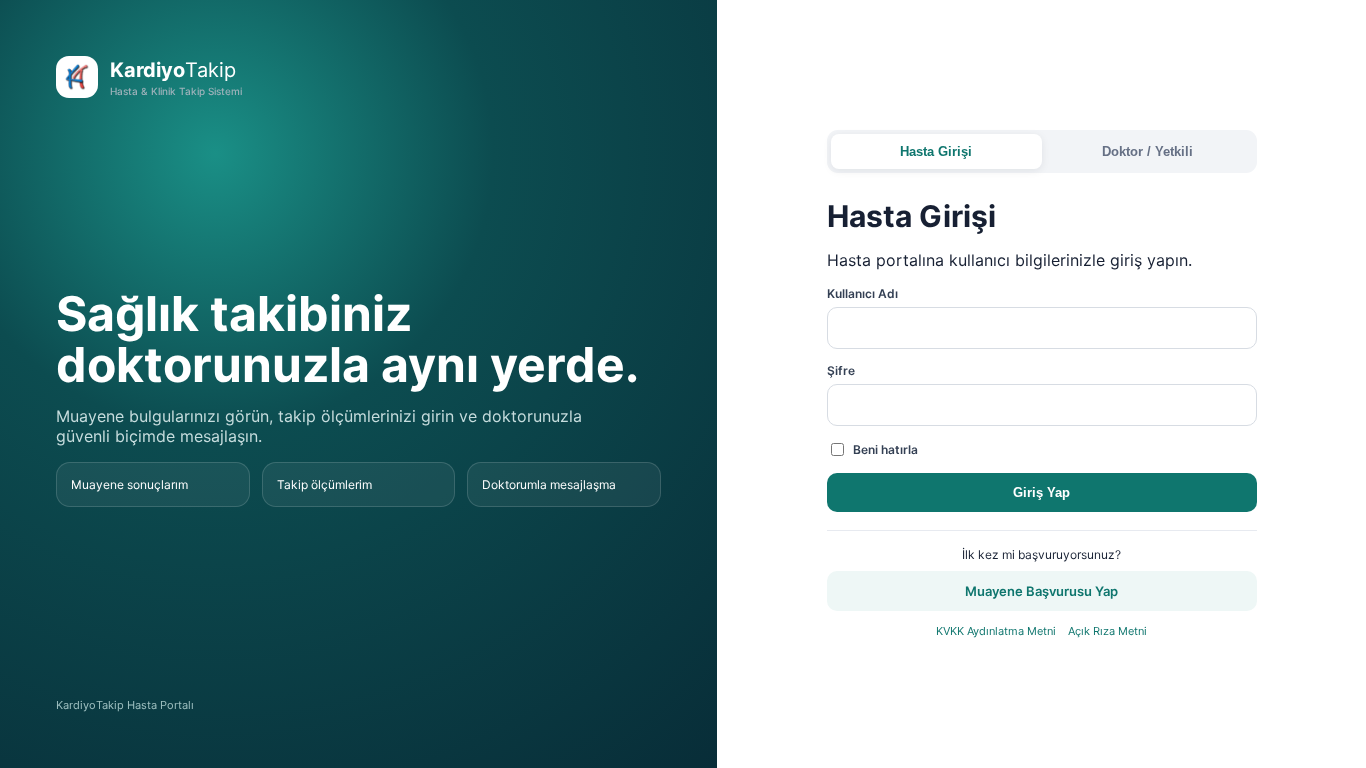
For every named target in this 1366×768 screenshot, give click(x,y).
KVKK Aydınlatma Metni (996, 631)
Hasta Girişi (936, 151)
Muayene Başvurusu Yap (1041, 591)
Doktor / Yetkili (1147, 151)
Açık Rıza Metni (1107, 631)
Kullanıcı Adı (862, 293)
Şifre (841, 370)
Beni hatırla (885, 449)
